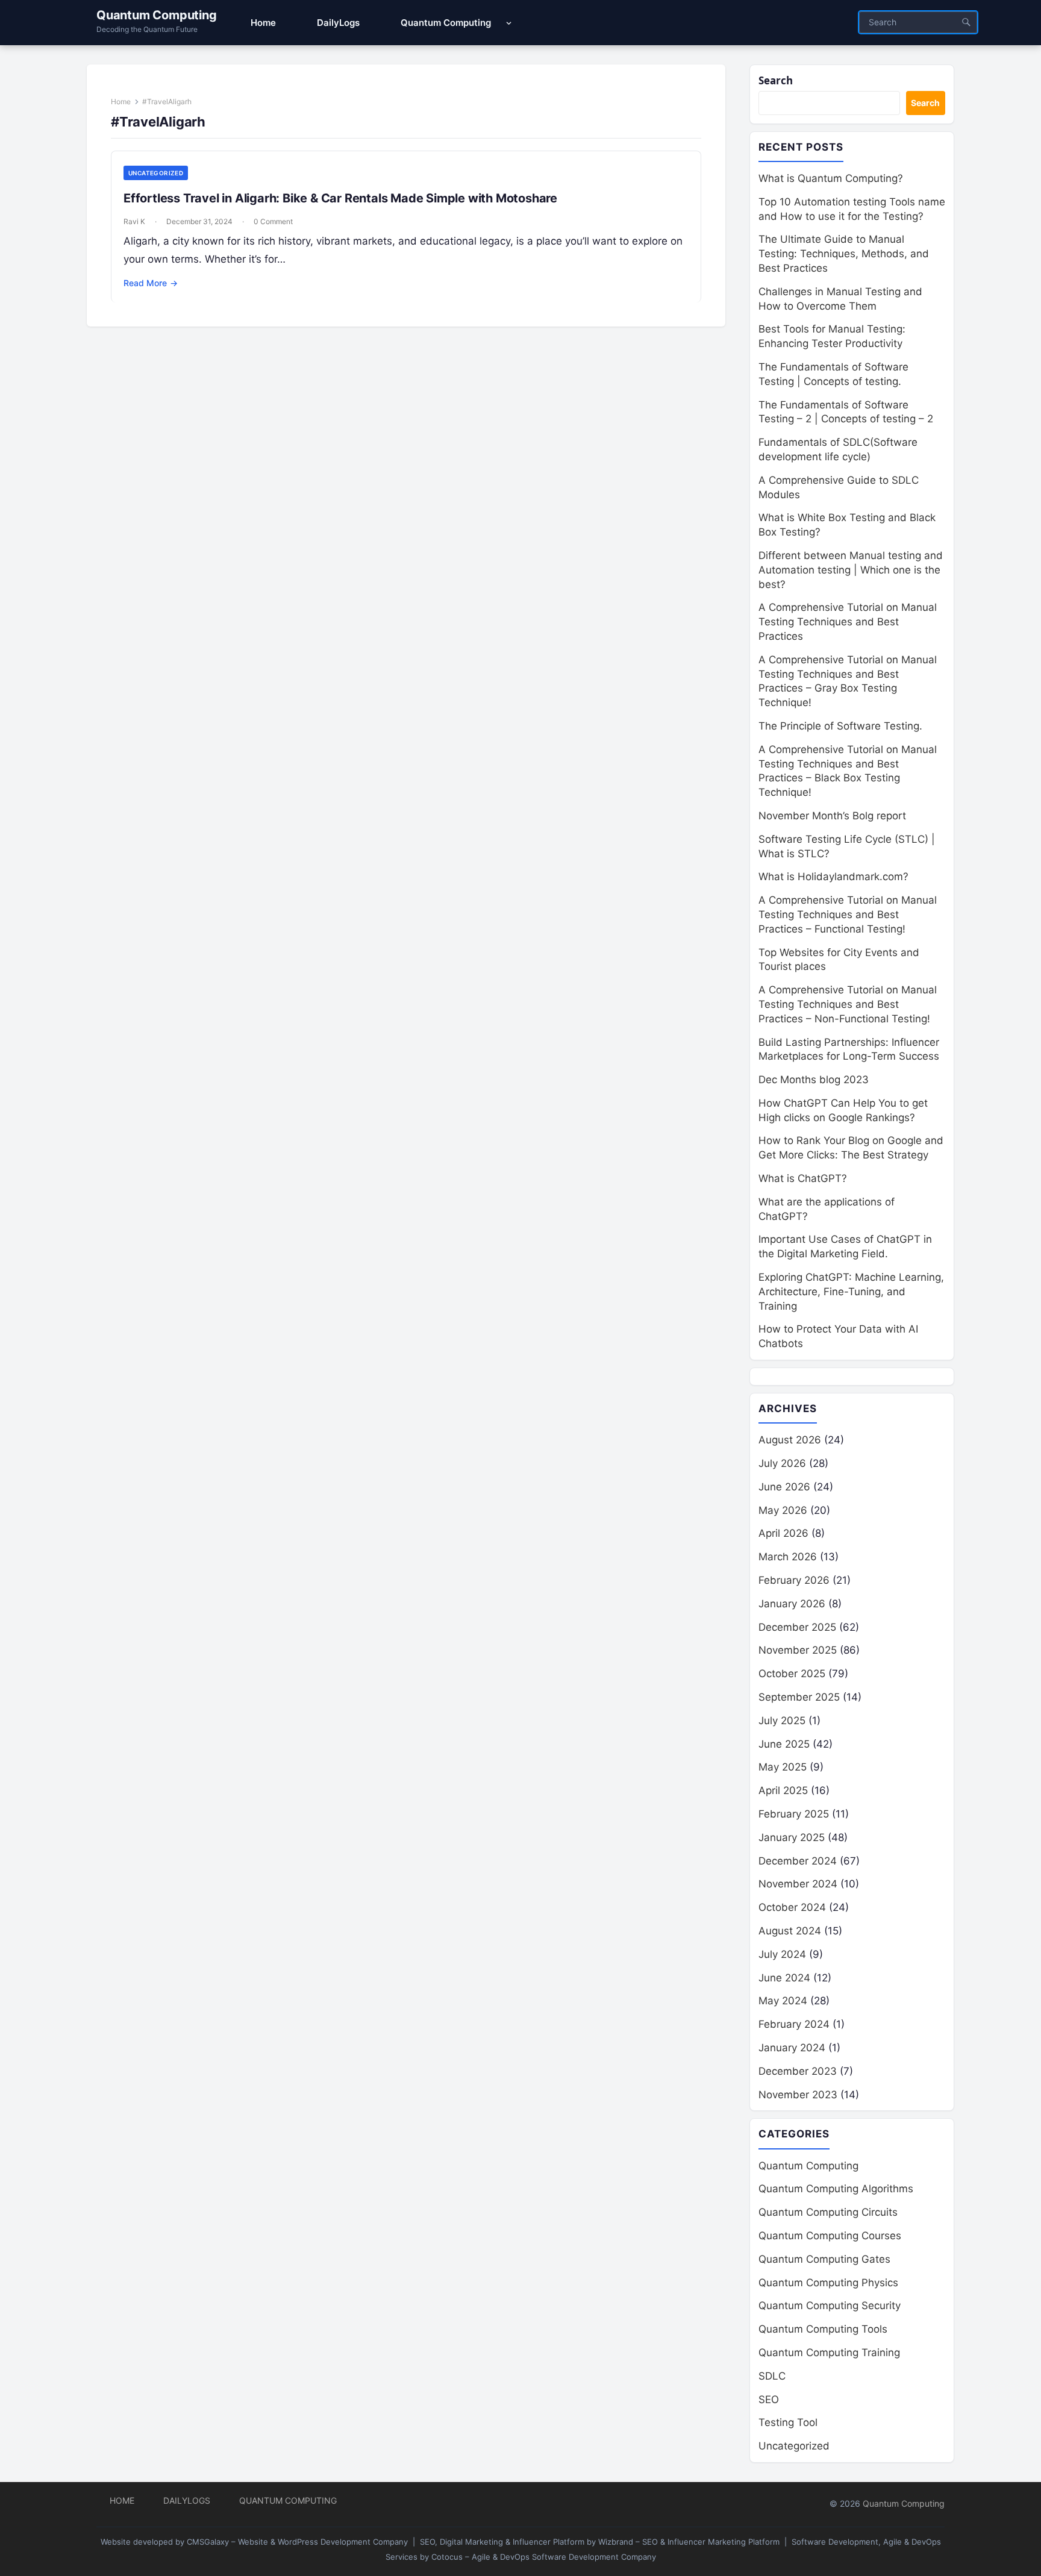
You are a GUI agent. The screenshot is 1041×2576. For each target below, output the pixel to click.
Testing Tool (788, 2422)
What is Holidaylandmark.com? (833, 877)
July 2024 (782, 1954)
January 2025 (792, 1837)
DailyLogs (187, 2500)
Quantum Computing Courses (830, 2236)
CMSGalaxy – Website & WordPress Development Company (297, 2542)
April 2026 (783, 1533)
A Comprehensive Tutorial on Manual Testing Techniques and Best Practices (848, 622)
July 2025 (782, 1721)
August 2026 (790, 1440)
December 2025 (797, 1627)
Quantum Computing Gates (824, 2259)
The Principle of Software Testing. (840, 726)
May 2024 (783, 2001)
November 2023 (798, 2095)
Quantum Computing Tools (823, 2329)
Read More (151, 283)
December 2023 (798, 2071)
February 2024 (794, 2024)
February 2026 (794, 1580)
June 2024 (784, 1978)
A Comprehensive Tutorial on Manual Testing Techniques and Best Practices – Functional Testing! (848, 914)
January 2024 (792, 2048)
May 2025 (783, 1767)
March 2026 (788, 1557)
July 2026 (782, 1463)
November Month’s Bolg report (832, 816)
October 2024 (792, 1907)
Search (776, 80)
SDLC (772, 2376)
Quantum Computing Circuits (828, 2212)
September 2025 (799, 1697)
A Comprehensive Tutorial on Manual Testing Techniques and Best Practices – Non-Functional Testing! (848, 1004)
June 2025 (784, 1744)
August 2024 (790, 1931)
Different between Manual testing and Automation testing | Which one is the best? (851, 570)
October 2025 (792, 1674)
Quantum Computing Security (830, 2306)
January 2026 (792, 1604)
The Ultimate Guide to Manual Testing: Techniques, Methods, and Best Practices (844, 254)
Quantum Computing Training (829, 2352)
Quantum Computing (157, 15)
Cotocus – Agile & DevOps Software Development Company (544, 2557)
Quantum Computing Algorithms (836, 2189)
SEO (769, 2399)
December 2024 (798, 1861)
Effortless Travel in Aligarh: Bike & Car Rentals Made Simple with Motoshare (340, 198)
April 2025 (783, 1790)
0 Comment (273, 221)
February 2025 (794, 1814)
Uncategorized (156, 173)
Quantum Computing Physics (828, 2283)
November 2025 (798, 1650)
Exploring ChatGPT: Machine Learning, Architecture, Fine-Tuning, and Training (851, 1292)
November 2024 (798, 1884)
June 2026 (784, 1487)
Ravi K (134, 221)
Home (121, 102)
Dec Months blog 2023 (814, 1080)
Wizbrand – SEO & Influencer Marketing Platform (689, 2542)
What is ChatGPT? (803, 1178)
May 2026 (783, 1510)
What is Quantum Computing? (831, 178)
